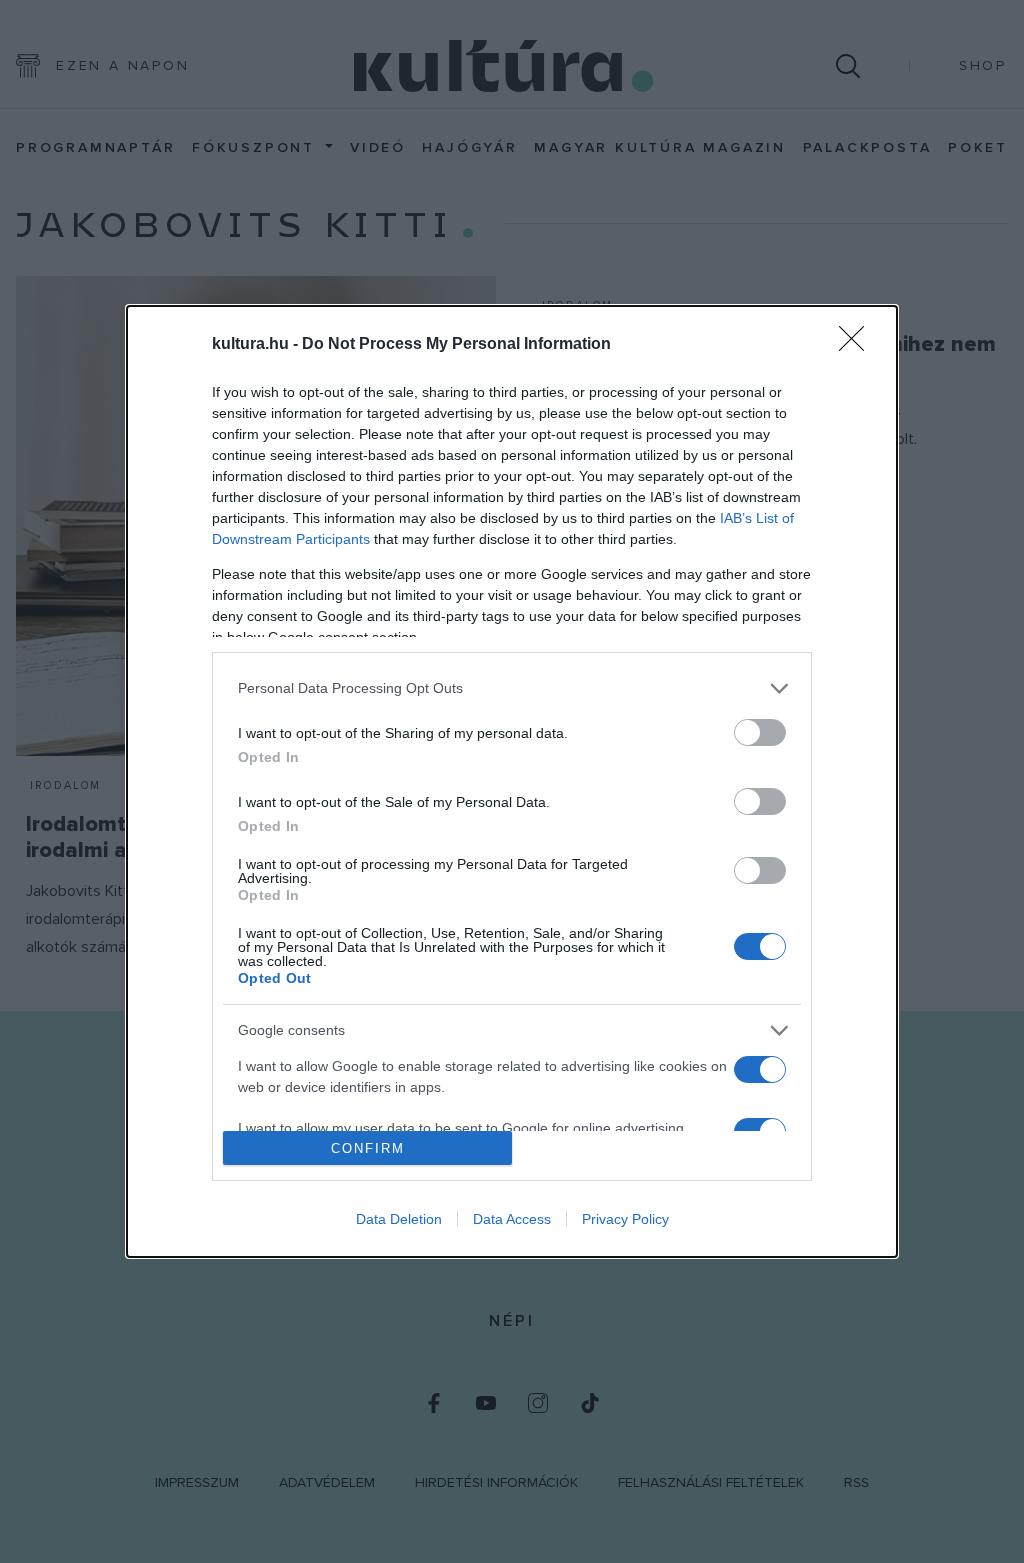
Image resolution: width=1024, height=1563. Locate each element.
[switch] (760, 732)
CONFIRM (368, 1148)
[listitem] (512, 688)
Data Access (512, 1219)
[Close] (858, 345)
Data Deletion (399, 1219)
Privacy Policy (625, 1219)
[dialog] (512, 782)
